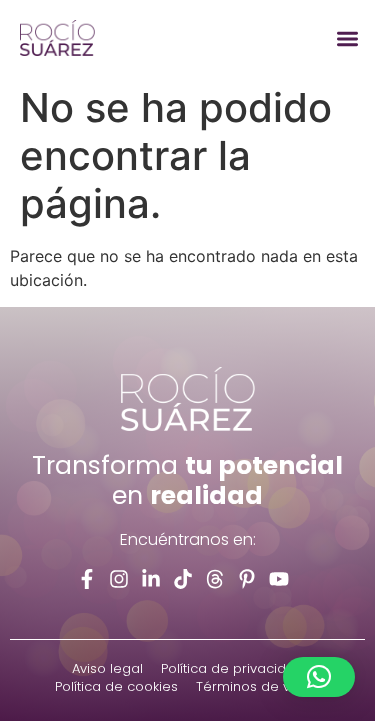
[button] (348, 38)
